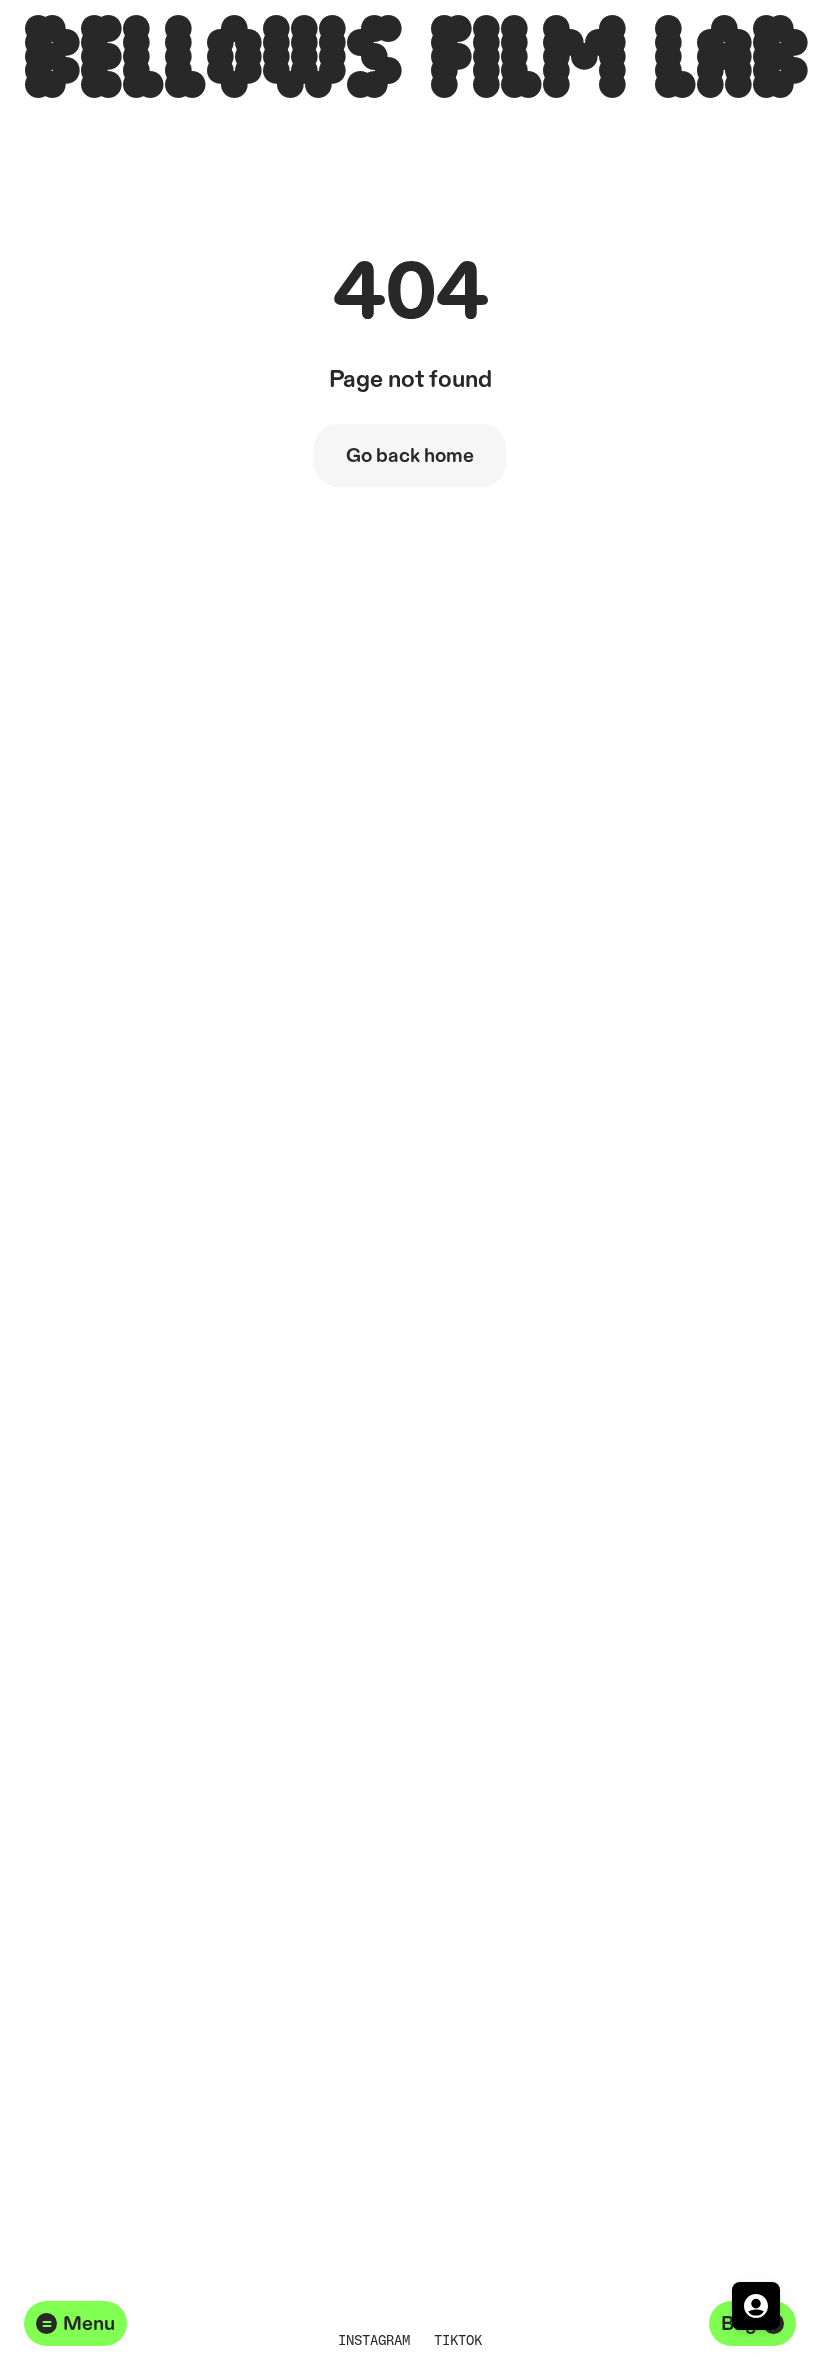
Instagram (374, 2339)
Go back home (410, 456)
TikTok (458, 2339)
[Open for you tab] (756, 2306)
